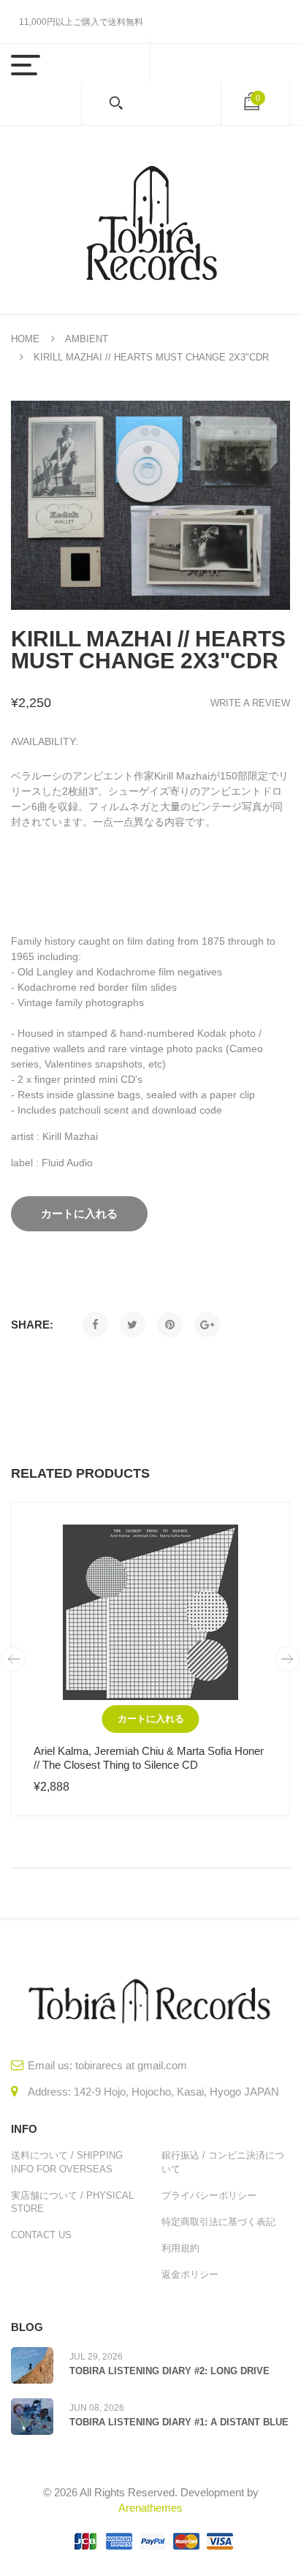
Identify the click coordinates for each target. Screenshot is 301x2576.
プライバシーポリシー (209, 2195)
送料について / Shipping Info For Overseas (67, 2162)
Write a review (250, 703)
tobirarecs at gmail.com (131, 2065)
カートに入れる (151, 1719)
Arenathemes (150, 2508)
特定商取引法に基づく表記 (218, 2222)
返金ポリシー (190, 2274)
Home (25, 339)
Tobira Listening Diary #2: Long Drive (169, 2371)
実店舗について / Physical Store (72, 2202)
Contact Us (41, 2235)
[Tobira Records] (150, 220)
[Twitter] (133, 1325)
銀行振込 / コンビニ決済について (223, 2162)
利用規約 (180, 2248)
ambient (87, 339)
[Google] (207, 1325)
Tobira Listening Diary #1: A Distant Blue (179, 2422)
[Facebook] (95, 1325)
